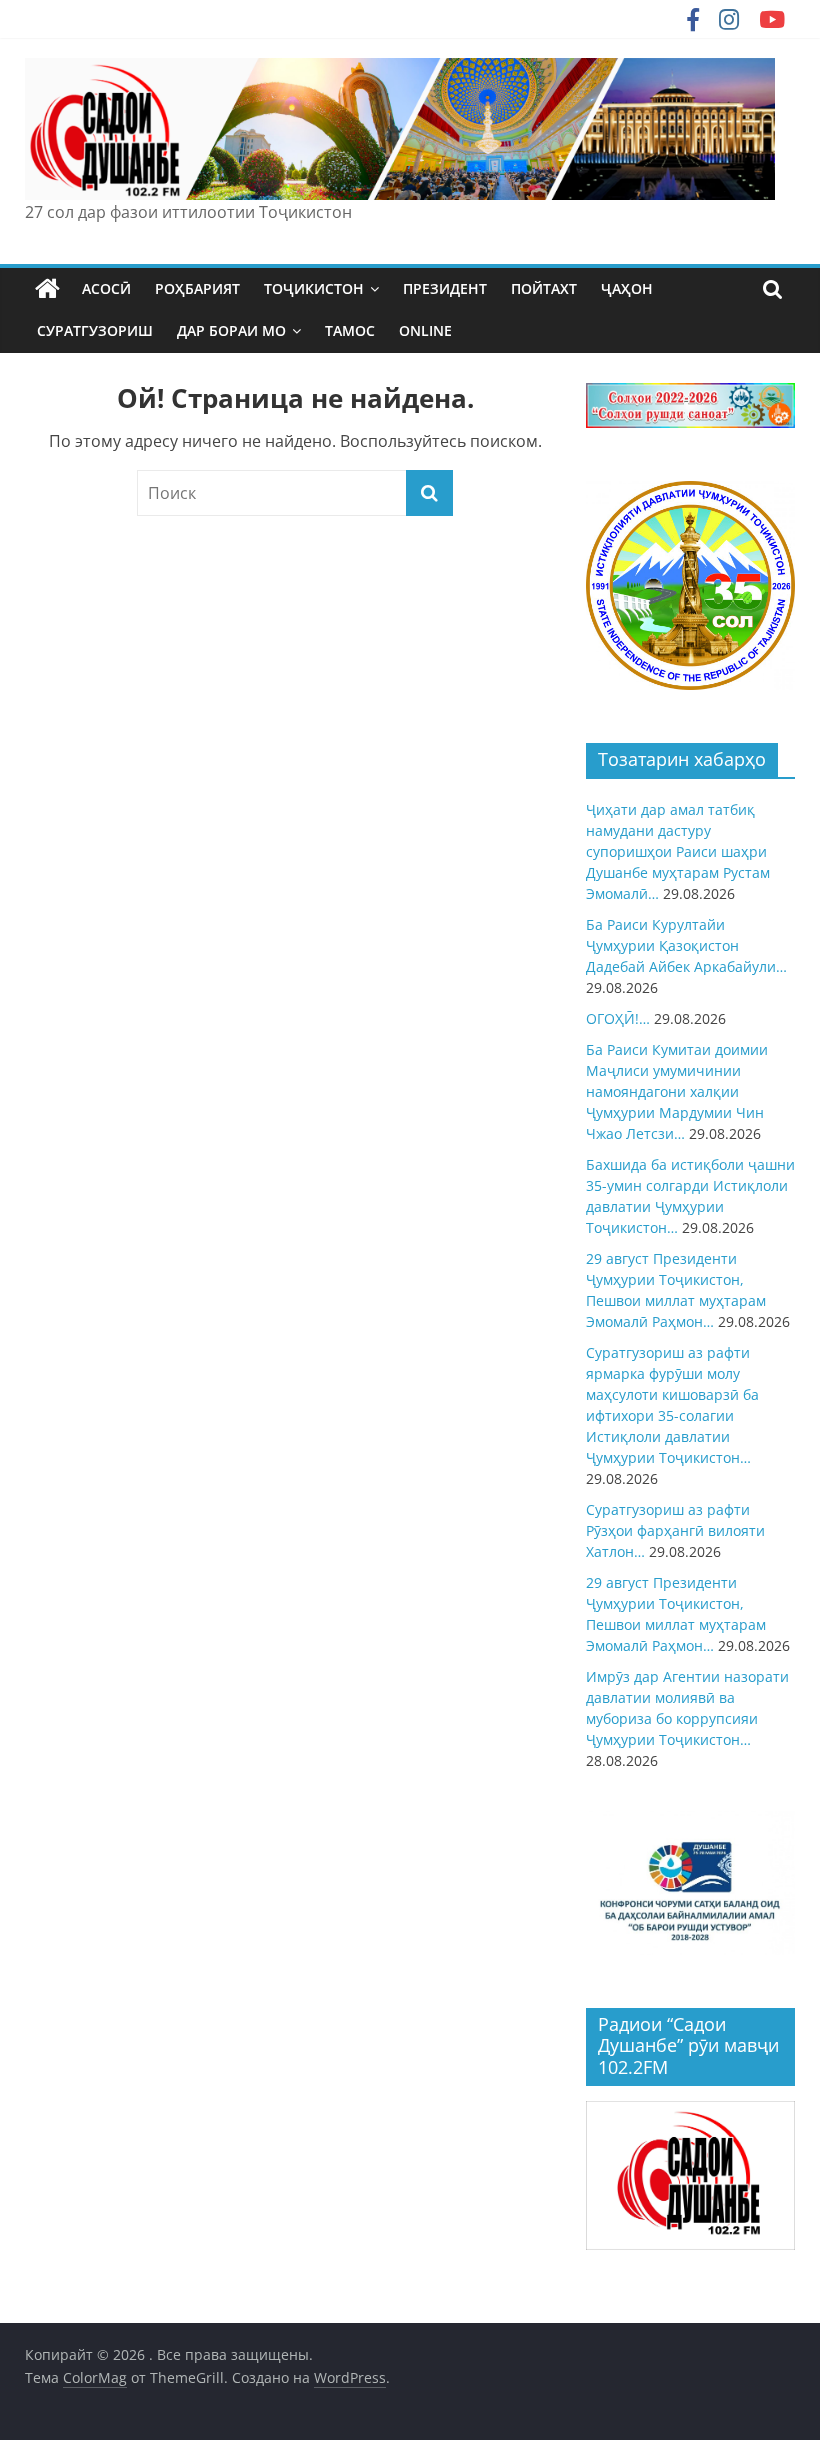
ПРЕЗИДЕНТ (445, 288)
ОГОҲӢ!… (618, 1018)
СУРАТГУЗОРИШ (95, 330)
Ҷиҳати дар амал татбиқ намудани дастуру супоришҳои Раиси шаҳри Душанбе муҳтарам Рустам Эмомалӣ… (678, 851)
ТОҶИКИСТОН (314, 288)
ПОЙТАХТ (544, 288)
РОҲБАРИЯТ (197, 288)
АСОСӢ (106, 288)
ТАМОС (350, 330)
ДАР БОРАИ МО (231, 330)
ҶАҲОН (627, 288)
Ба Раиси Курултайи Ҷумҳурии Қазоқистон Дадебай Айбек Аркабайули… (686, 945)
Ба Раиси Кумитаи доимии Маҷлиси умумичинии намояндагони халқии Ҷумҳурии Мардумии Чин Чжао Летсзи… (677, 1091)
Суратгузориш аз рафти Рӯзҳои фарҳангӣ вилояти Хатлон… (675, 1530)
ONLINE (425, 330)
